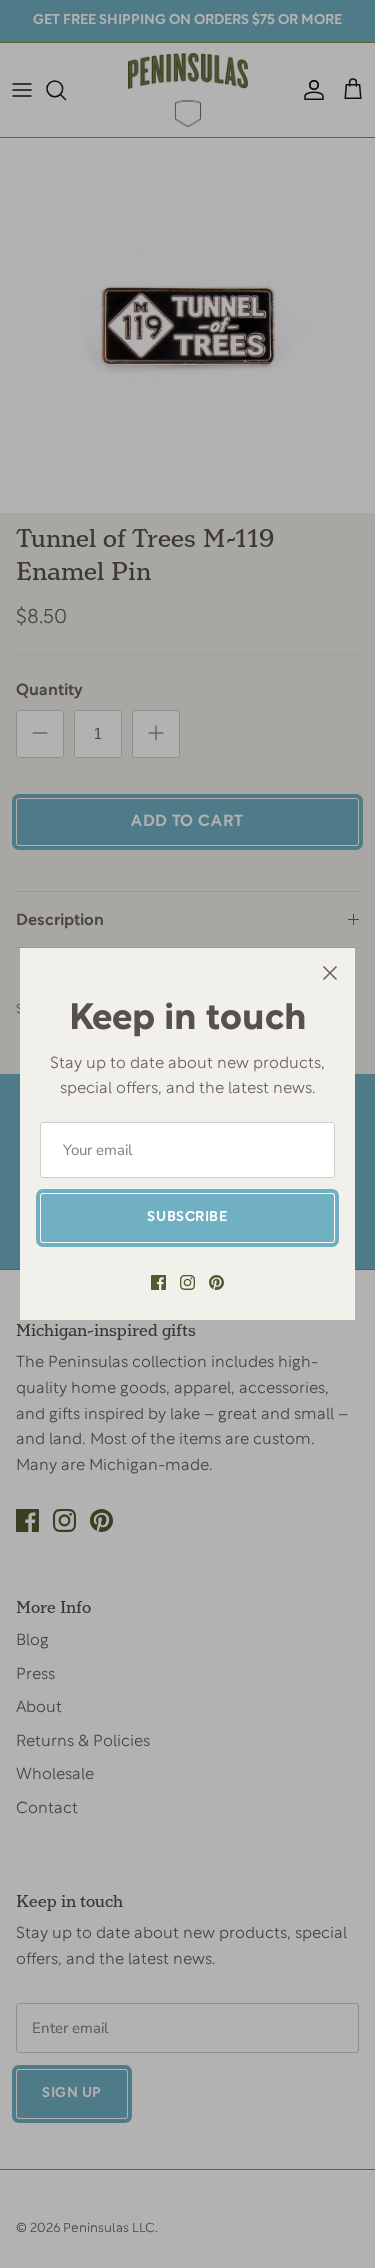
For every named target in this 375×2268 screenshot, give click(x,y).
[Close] (330, 973)
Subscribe (187, 1217)
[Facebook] (158, 1282)
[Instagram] (187, 1282)
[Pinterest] (216, 1282)
